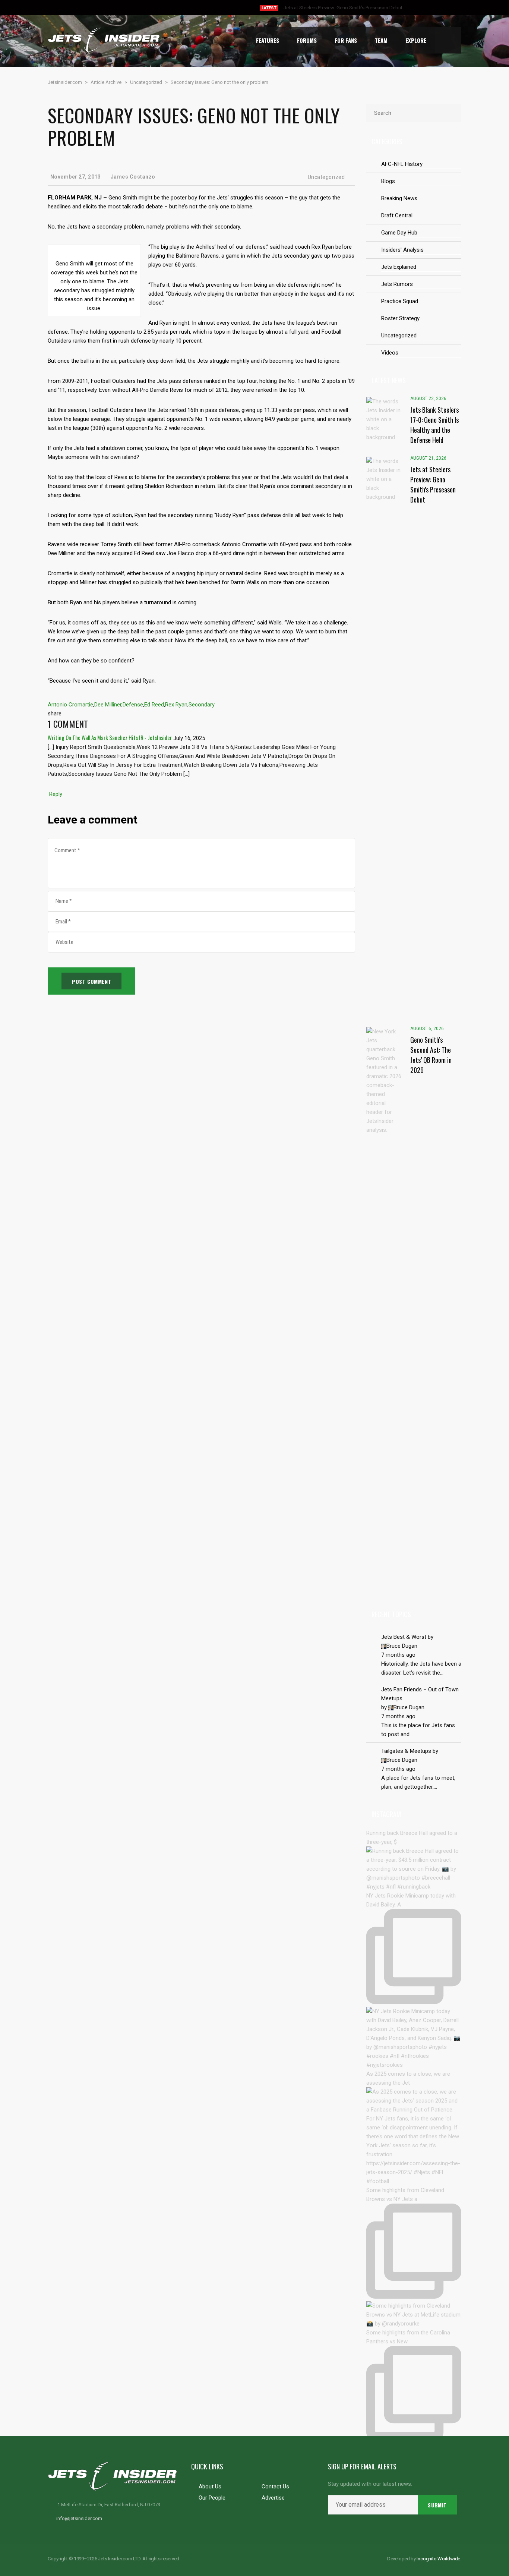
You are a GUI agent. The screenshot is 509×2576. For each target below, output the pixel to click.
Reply (56, 794)
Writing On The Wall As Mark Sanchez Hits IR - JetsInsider (110, 737)
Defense (133, 705)
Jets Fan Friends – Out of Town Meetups (420, 1694)
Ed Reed (154, 705)
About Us (210, 2487)
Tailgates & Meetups (406, 1751)
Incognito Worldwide (438, 2559)
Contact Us (275, 2487)
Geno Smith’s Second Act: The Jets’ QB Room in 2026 (341, 8)
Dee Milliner (108, 705)
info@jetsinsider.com (79, 2518)
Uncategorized (326, 177)
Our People (212, 2498)
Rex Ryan (176, 705)
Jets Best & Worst (404, 1637)
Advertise (273, 2498)
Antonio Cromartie (70, 705)
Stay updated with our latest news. (370, 2484)
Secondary (202, 705)
